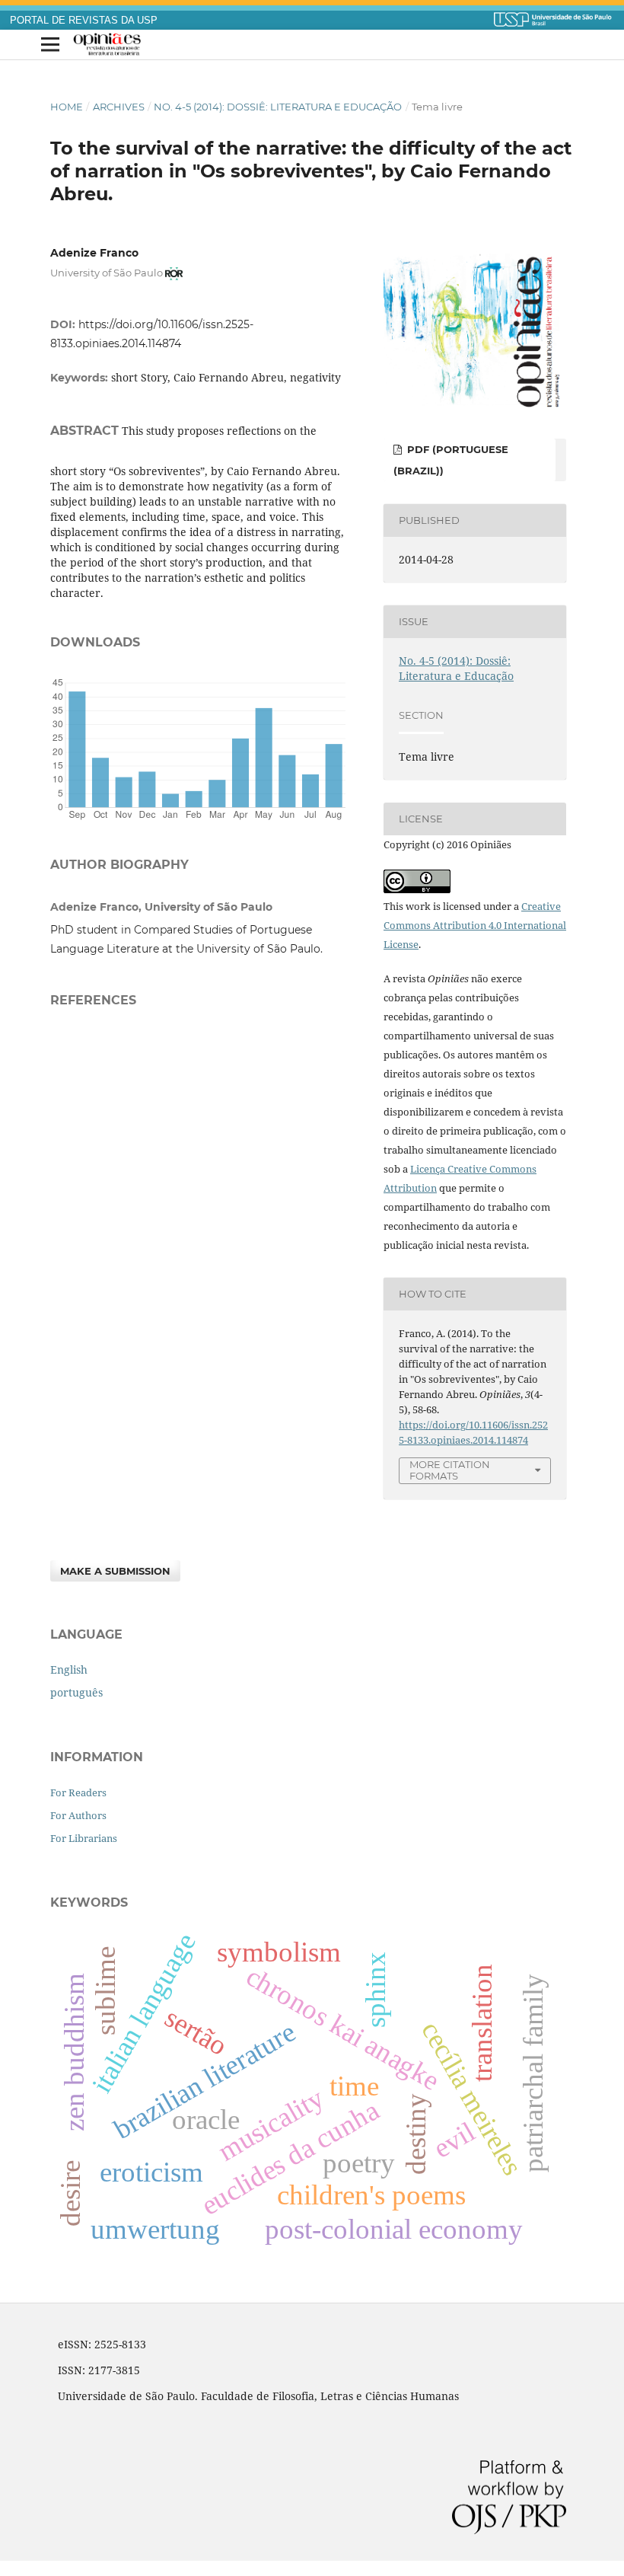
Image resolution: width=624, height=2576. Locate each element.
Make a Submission (115, 1571)
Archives (119, 107)
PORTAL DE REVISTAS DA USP (84, 21)
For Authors (78, 1815)
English (69, 1669)
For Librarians (84, 1838)
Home (67, 107)
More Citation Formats (450, 1470)
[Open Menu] (50, 45)
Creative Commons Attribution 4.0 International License (475, 925)
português (76, 1692)
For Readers (78, 1792)
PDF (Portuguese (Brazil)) (451, 460)
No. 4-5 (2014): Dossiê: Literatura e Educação (278, 107)
